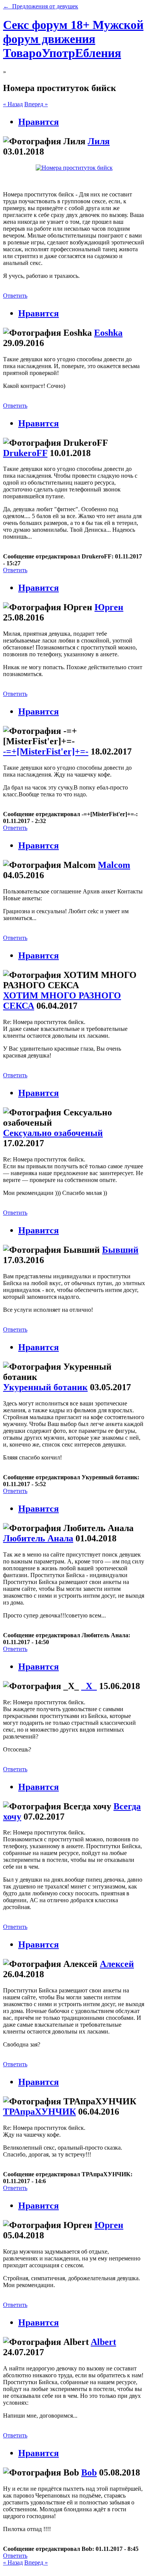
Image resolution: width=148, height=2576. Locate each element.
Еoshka (108, 333)
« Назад (13, 104)
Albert (103, 2342)
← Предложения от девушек (41, 6)
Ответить (15, 296)
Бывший (120, 1250)
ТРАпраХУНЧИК (39, 2112)
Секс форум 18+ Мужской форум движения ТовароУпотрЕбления (73, 39)
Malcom (114, 865)
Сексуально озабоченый (53, 1133)
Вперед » (36, 104)
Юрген (109, 607)
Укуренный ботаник (45, 1387)
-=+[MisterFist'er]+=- (46, 751)
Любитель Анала (38, 1538)
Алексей (117, 1964)
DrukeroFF (25, 453)
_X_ (89, 1686)
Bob (89, 2472)
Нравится (39, 122)
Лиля (99, 141)
